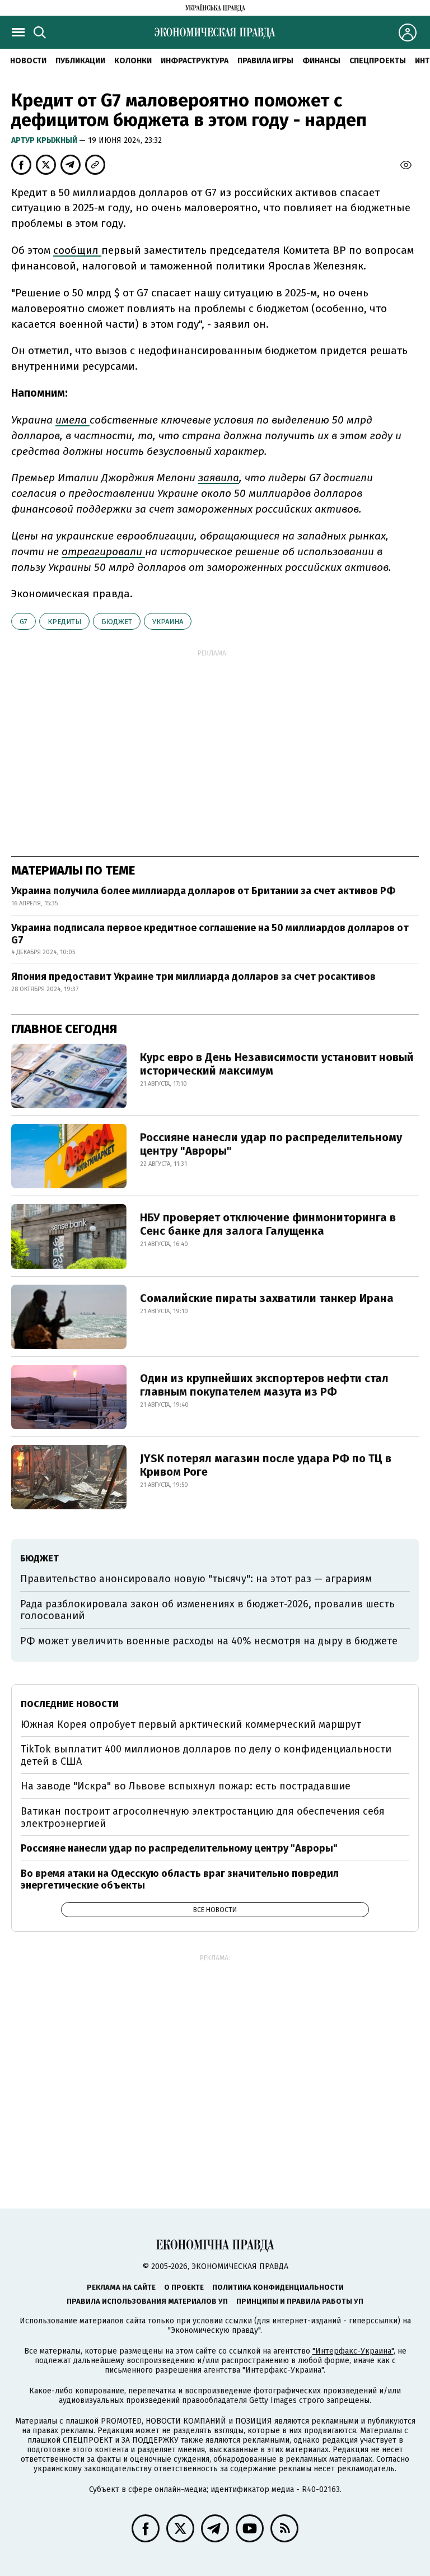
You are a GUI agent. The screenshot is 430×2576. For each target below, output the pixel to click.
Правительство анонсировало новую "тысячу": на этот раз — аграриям (196, 1579)
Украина (168, 622)
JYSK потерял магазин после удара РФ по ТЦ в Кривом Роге (266, 1465)
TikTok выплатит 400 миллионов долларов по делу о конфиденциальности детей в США (206, 1755)
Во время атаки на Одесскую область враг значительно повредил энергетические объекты (180, 1880)
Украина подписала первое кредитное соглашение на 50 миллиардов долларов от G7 (210, 934)
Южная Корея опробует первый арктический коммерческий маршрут (191, 1724)
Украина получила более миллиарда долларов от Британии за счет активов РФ (203, 891)
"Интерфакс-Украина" (353, 2351)
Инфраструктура (195, 61)
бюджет (117, 622)
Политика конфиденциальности (278, 2287)
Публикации (80, 61)
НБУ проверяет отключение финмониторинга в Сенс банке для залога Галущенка (268, 1224)
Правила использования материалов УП (147, 2301)
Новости (28, 61)
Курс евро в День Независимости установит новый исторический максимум (277, 1064)
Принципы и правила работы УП (300, 2301)
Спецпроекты (378, 61)
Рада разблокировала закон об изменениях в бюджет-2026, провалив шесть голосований (207, 1610)
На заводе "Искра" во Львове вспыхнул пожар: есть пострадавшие (186, 1786)
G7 (24, 622)
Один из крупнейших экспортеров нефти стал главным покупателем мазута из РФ (264, 1385)
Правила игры (265, 61)
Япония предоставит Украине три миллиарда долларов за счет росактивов (193, 977)
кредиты (64, 622)
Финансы (321, 61)
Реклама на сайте (121, 2287)
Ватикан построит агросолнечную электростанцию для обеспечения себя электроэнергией (203, 1817)
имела (73, 420)
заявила (219, 478)
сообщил (77, 250)
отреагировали (103, 552)
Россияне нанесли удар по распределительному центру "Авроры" (271, 1144)
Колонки (133, 61)
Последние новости (70, 1704)
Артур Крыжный (45, 140)
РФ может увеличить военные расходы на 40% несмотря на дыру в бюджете (209, 1641)
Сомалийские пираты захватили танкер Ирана (267, 1298)
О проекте (184, 2287)
